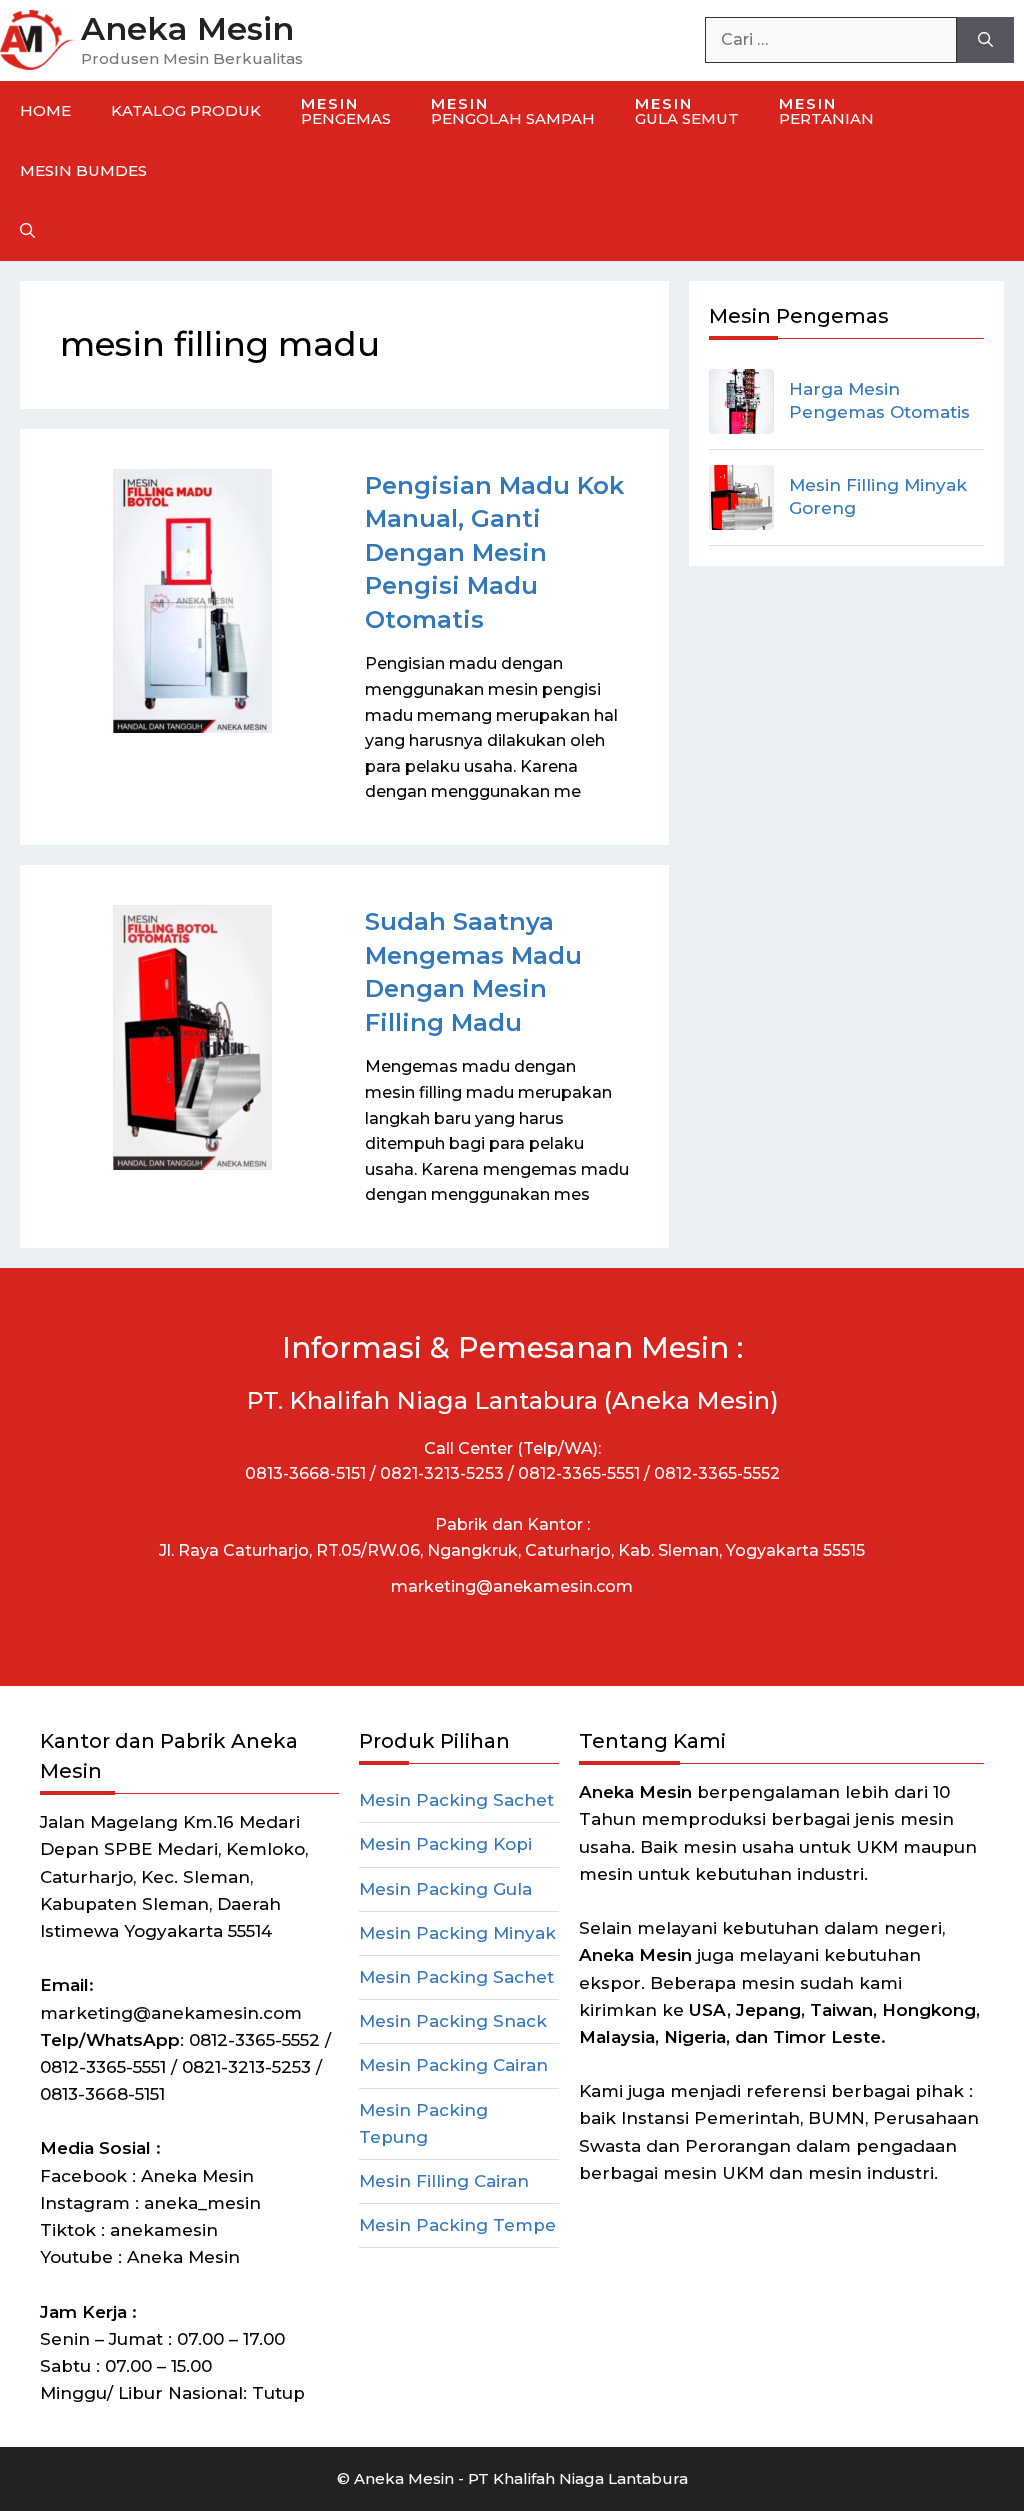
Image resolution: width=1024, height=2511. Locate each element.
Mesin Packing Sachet (456, 1800)
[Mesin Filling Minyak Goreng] (741, 497)
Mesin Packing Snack (453, 2021)
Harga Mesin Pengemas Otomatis (879, 401)
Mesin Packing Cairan (453, 2065)
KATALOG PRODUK (186, 110)
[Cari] (985, 40)
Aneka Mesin (187, 28)
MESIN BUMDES (83, 170)
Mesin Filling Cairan (444, 2181)
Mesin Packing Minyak (457, 1933)
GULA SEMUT (687, 111)
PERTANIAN (826, 111)
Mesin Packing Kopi (445, 1844)
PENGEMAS (346, 111)
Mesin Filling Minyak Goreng (878, 497)
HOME (45, 110)
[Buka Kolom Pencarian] (27, 231)
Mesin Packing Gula (445, 1889)
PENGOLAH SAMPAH (513, 111)
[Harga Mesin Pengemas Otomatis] (741, 401)
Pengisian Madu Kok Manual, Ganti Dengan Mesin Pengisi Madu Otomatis (494, 552)
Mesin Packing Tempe (457, 2225)
